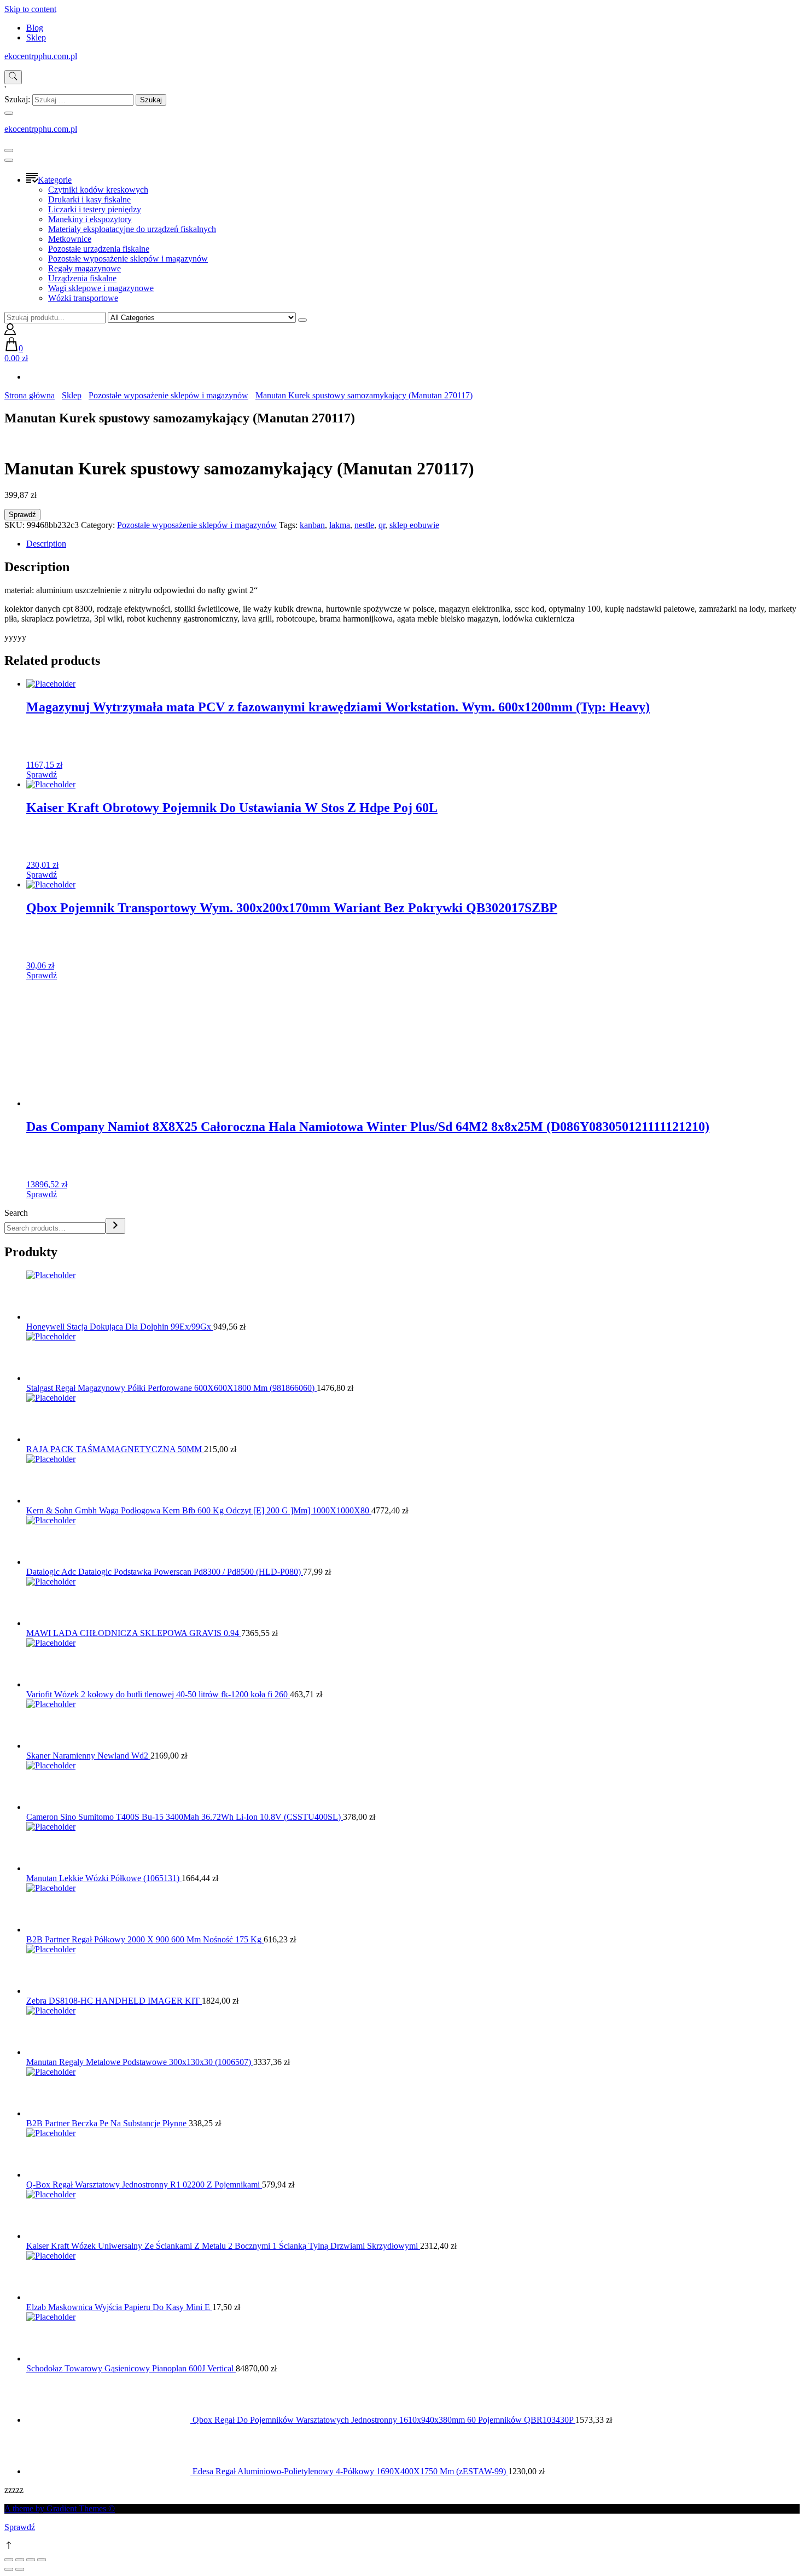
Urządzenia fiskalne (82, 278)
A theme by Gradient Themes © (60, 2508)
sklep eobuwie (414, 525)
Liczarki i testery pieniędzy (95, 209)
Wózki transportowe (83, 298)
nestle (364, 525)
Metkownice (70, 239)
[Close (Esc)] (9, 2560)
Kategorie (55, 180)
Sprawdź (22, 515)
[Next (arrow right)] (20, 2569)
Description (46, 544)
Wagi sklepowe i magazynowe (101, 288)
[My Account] (10, 332)
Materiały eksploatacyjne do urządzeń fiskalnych (132, 229)
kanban (312, 525)
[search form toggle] (13, 77)
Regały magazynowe (85, 268)
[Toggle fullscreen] (31, 2560)
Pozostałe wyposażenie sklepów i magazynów (128, 259)
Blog (35, 28)
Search (16, 1213)
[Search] (115, 1226)
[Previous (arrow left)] (9, 2569)
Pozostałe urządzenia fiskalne (99, 249)
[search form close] (9, 113)
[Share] (20, 2560)
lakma (340, 525)
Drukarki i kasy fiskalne (89, 199)
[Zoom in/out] (42, 2560)
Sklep (36, 37)
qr (382, 525)
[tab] (413, 544)
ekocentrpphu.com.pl (41, 56)
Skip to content (30, 9)
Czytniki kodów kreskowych (98, 190)
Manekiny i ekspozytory (90, 219)
